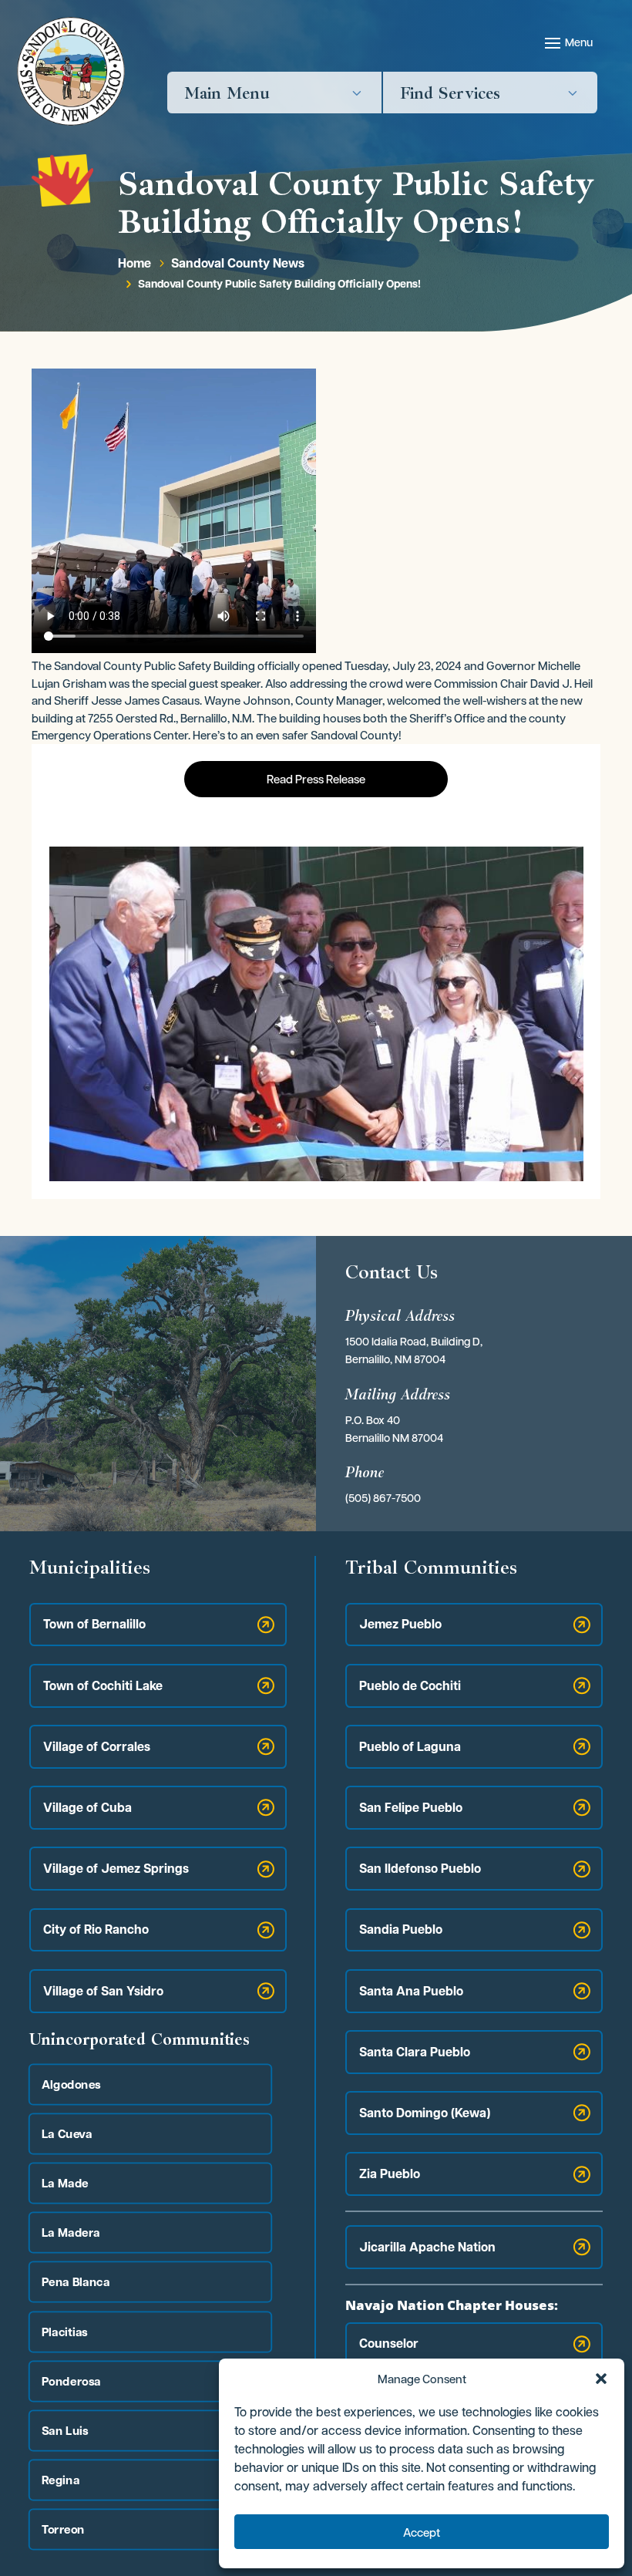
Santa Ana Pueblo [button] (411, 1991)
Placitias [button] (65, 2331)
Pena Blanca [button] (76, 2282)
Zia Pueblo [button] (390, 2174)
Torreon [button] (63, 2529)
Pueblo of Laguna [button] (410, 1746)
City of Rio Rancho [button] (96, 1929)
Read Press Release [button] (316, 779)
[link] (71, 71)
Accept (422, 2532)
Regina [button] (61, 2479)
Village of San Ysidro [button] (103, 1991)
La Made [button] (65, 2182)
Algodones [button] (71, 2084)
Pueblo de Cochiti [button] (410, 1685)
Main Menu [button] (227, 93)
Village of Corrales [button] (97, 1746)
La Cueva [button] (67, 2133)
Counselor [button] (389, 2343)
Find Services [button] (450, 93)
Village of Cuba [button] (87, 1807)
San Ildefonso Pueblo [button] (420, 1868)
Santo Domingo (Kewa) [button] (425, 2113)
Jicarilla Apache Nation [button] (427, 2247)
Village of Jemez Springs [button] (116, 1868)
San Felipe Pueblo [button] (411, 1807)
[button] (601, 2379)
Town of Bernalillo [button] (94, 1624)
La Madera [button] (71, 2233)
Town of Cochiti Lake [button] (103, 1685)
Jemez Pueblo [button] (400, 1624)
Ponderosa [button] (71, 2381)
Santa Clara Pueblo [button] (415, 2052)
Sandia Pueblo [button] (401, 1929)
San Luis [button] (65, 2430)
